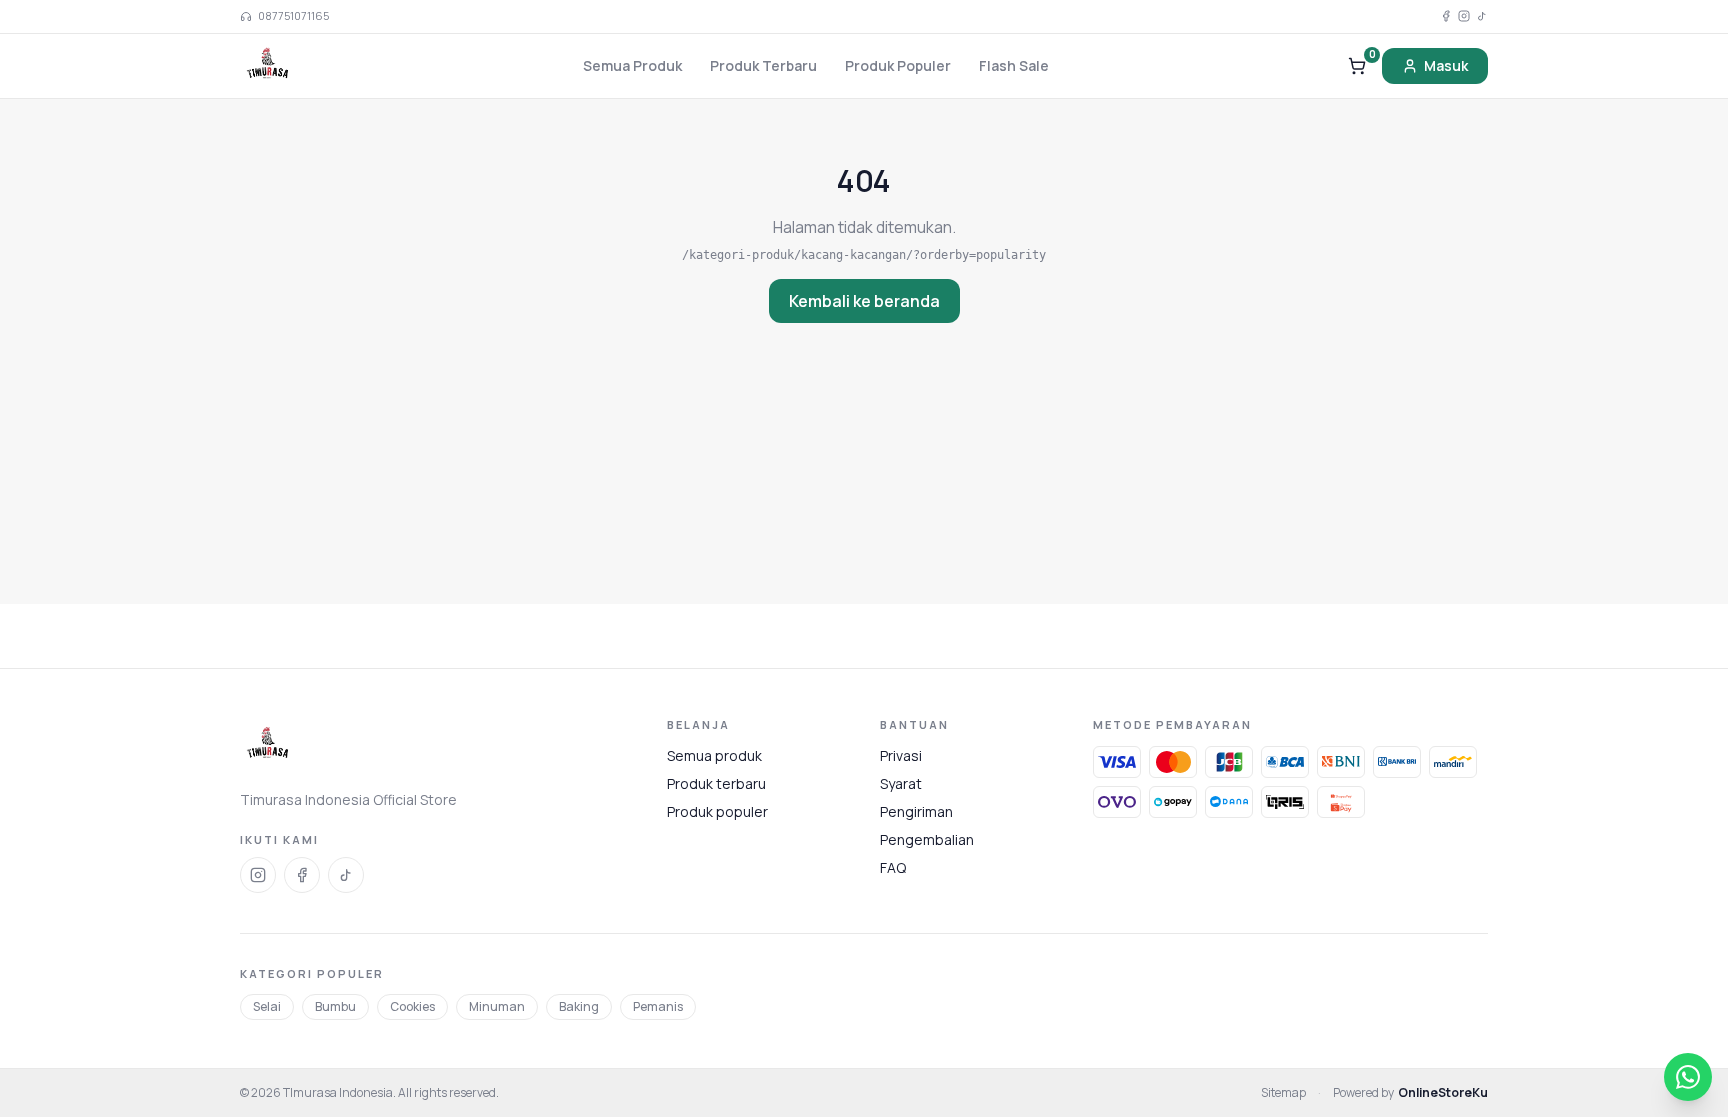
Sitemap (1283, 1093)
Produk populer (717, 811)
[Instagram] (1464, 16)
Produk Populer (898, 65)
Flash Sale (1014, 65)
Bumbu (335, 1006)
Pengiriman (916, 811)
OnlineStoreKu (1443, 1093)
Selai (267, 1006)
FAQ (893, 867)
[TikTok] (1482, 16)
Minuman (497, 1006)
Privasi (901, 755)
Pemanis (658, 1006)
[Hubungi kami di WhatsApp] (1688, 1077)
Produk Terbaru (763, 65)
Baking (579, 1006)
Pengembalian (927, 839)
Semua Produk (632, 65)
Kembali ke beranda (864, 301)
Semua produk (714, 755)
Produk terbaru (716, 783)
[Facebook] (1446, 16)
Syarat (901, 783)
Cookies (412, 1006)
